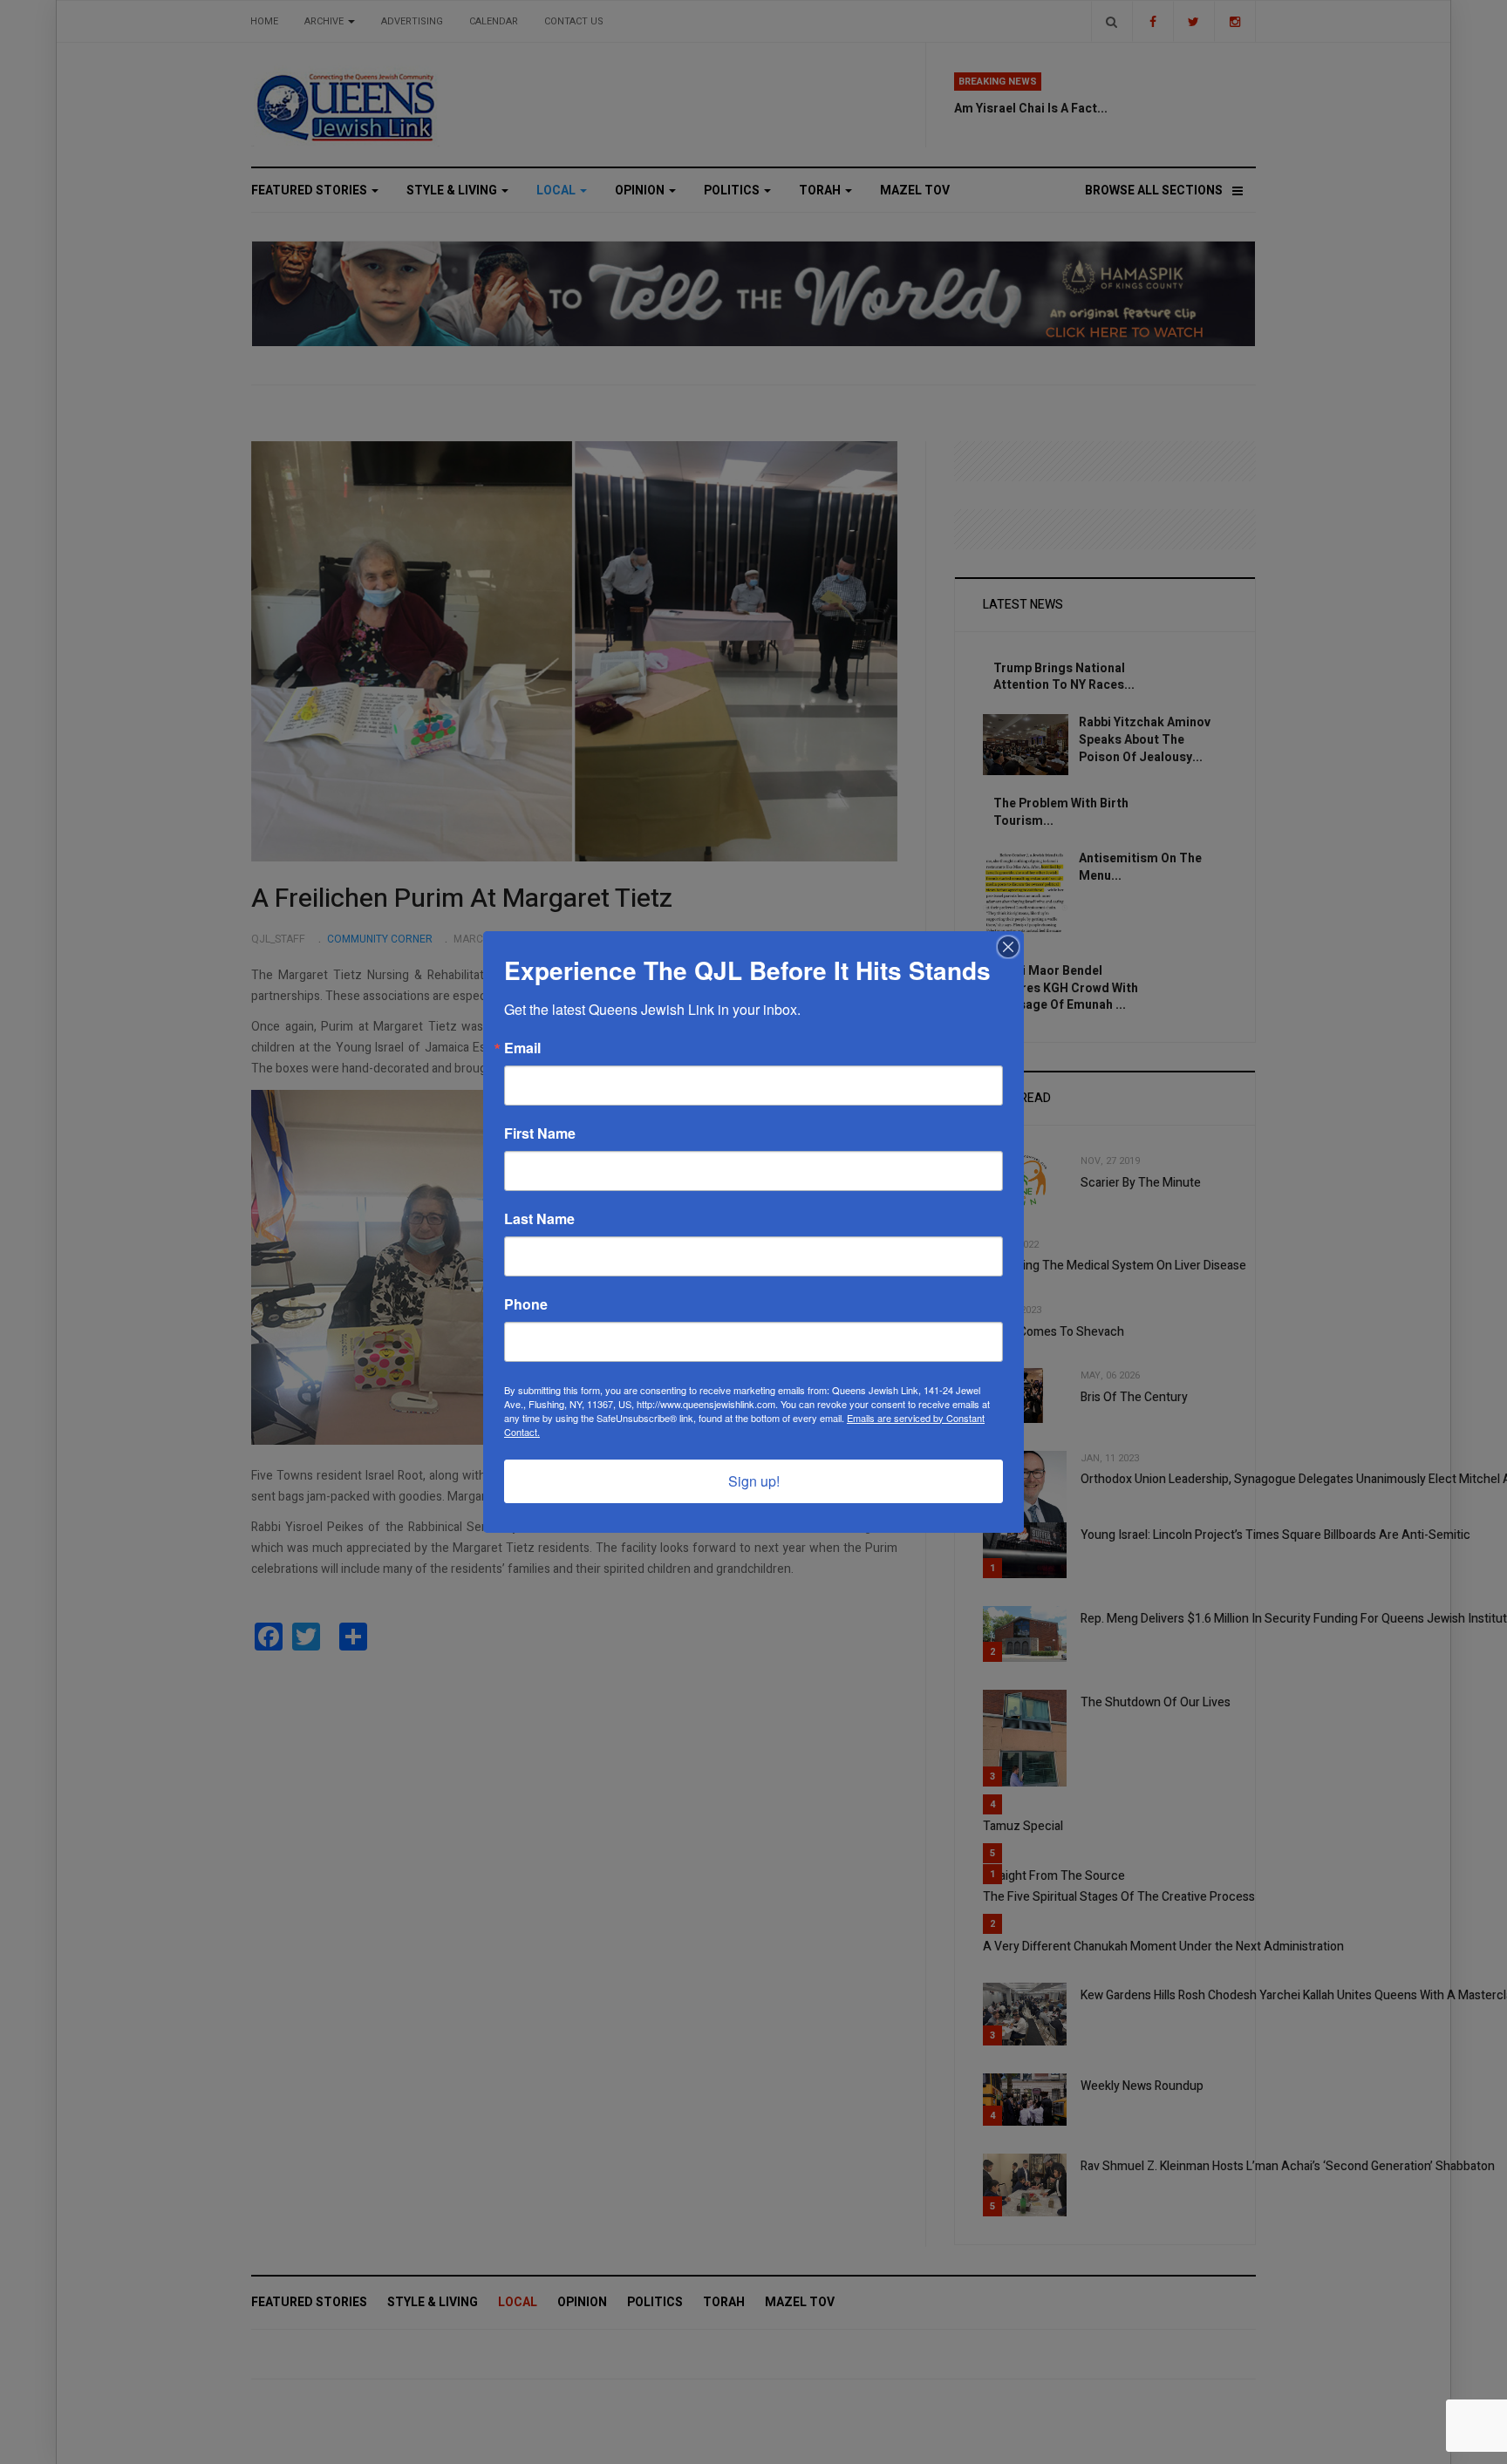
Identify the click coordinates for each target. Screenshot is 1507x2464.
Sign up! (754, 1481)
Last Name (539, 1219)
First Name (540, 1133)
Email (522, 1048)
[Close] (1008, 947)
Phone (526, 1304)
